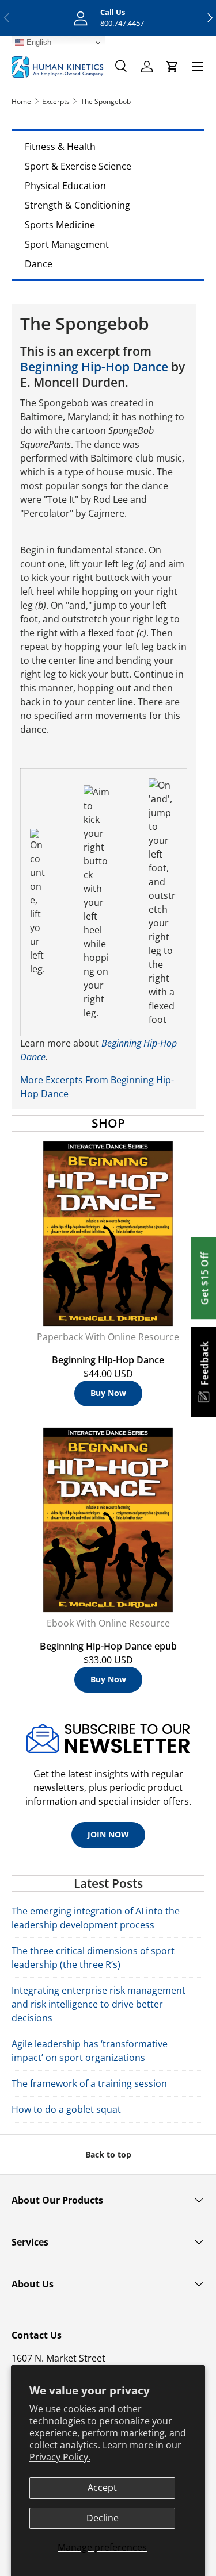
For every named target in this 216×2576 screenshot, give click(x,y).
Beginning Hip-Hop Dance (94, 367)
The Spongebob (106, 101)
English (38, 42)
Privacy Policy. (60, 2457)
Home (21, 101)
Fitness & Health (60, 147)
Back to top (108, 2154)
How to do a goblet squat (66, 2109)
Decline (103, 2518)
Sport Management (67, 244)
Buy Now (108, 1393)
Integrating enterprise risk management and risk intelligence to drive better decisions (98, 2004)
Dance (39, 264)
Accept (102, 2487)
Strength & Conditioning (77, 205)
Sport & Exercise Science (78, 166)
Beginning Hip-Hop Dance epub (108, 1646)
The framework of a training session (89, 2083)
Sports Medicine (60, 225)
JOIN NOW (108, 1834)
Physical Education (65, 186)
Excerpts (56, 101)
